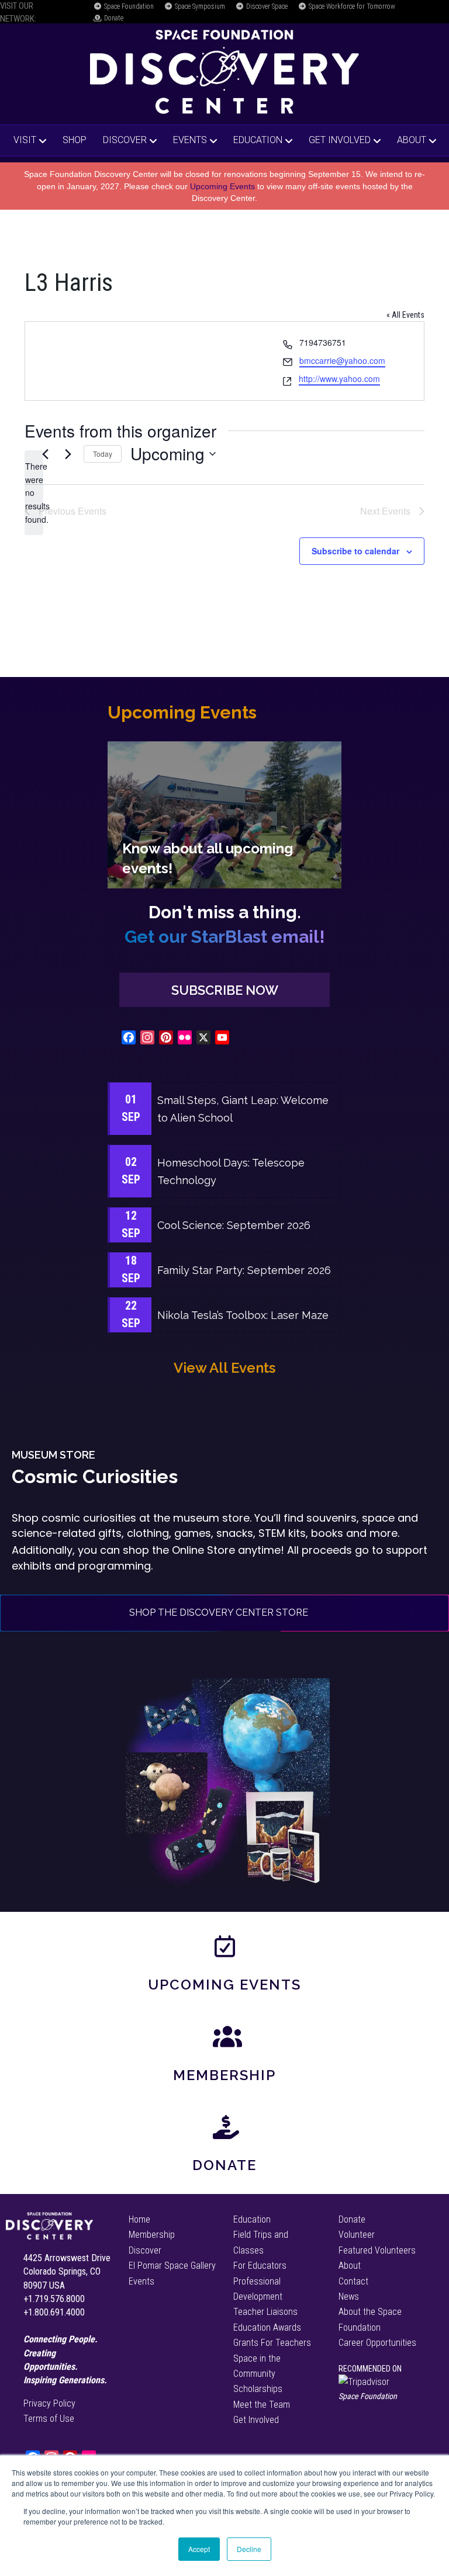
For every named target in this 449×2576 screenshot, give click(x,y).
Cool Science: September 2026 (234, 1225)
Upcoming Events (222, 186)
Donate (113, 18)
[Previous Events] (45, 454)
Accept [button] (199, 2549)
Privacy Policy (49, 2403)
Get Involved (340, 140)
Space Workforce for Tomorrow (351, 6)
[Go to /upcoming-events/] (224, 815)
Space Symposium (199, 6)
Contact (353, 2281)
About (412, 140)
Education (258, 140)
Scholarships (258, 2389)
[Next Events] (68, 454)
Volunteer (357, 2235)
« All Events (405, 315)
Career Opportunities (377, 2343)
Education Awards (267, 2327)
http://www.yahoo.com (339, 379)
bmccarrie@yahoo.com (342, 360)
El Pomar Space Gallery (172, 2266)
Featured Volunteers (377, 2250)
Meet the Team (262, 2405)
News (349, 2296)
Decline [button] (249, 2549)
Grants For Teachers (272, 2343)
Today (103, 454)
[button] (224, 990)
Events (190, 140)
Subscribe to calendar (355, 551)
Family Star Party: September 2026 (244, 1270)
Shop (75, 140)
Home (139, 2219)
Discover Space (266, 6)
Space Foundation (128, 6)
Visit (25, 140)
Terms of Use (49, 2419)
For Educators (260, 2266)
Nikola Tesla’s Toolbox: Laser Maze (243, 1315)
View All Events (224, 1368)
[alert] (34, 493)
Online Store (203, 1550)
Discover (125, 140)
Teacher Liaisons (265, 2312)
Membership (224, 2075)
